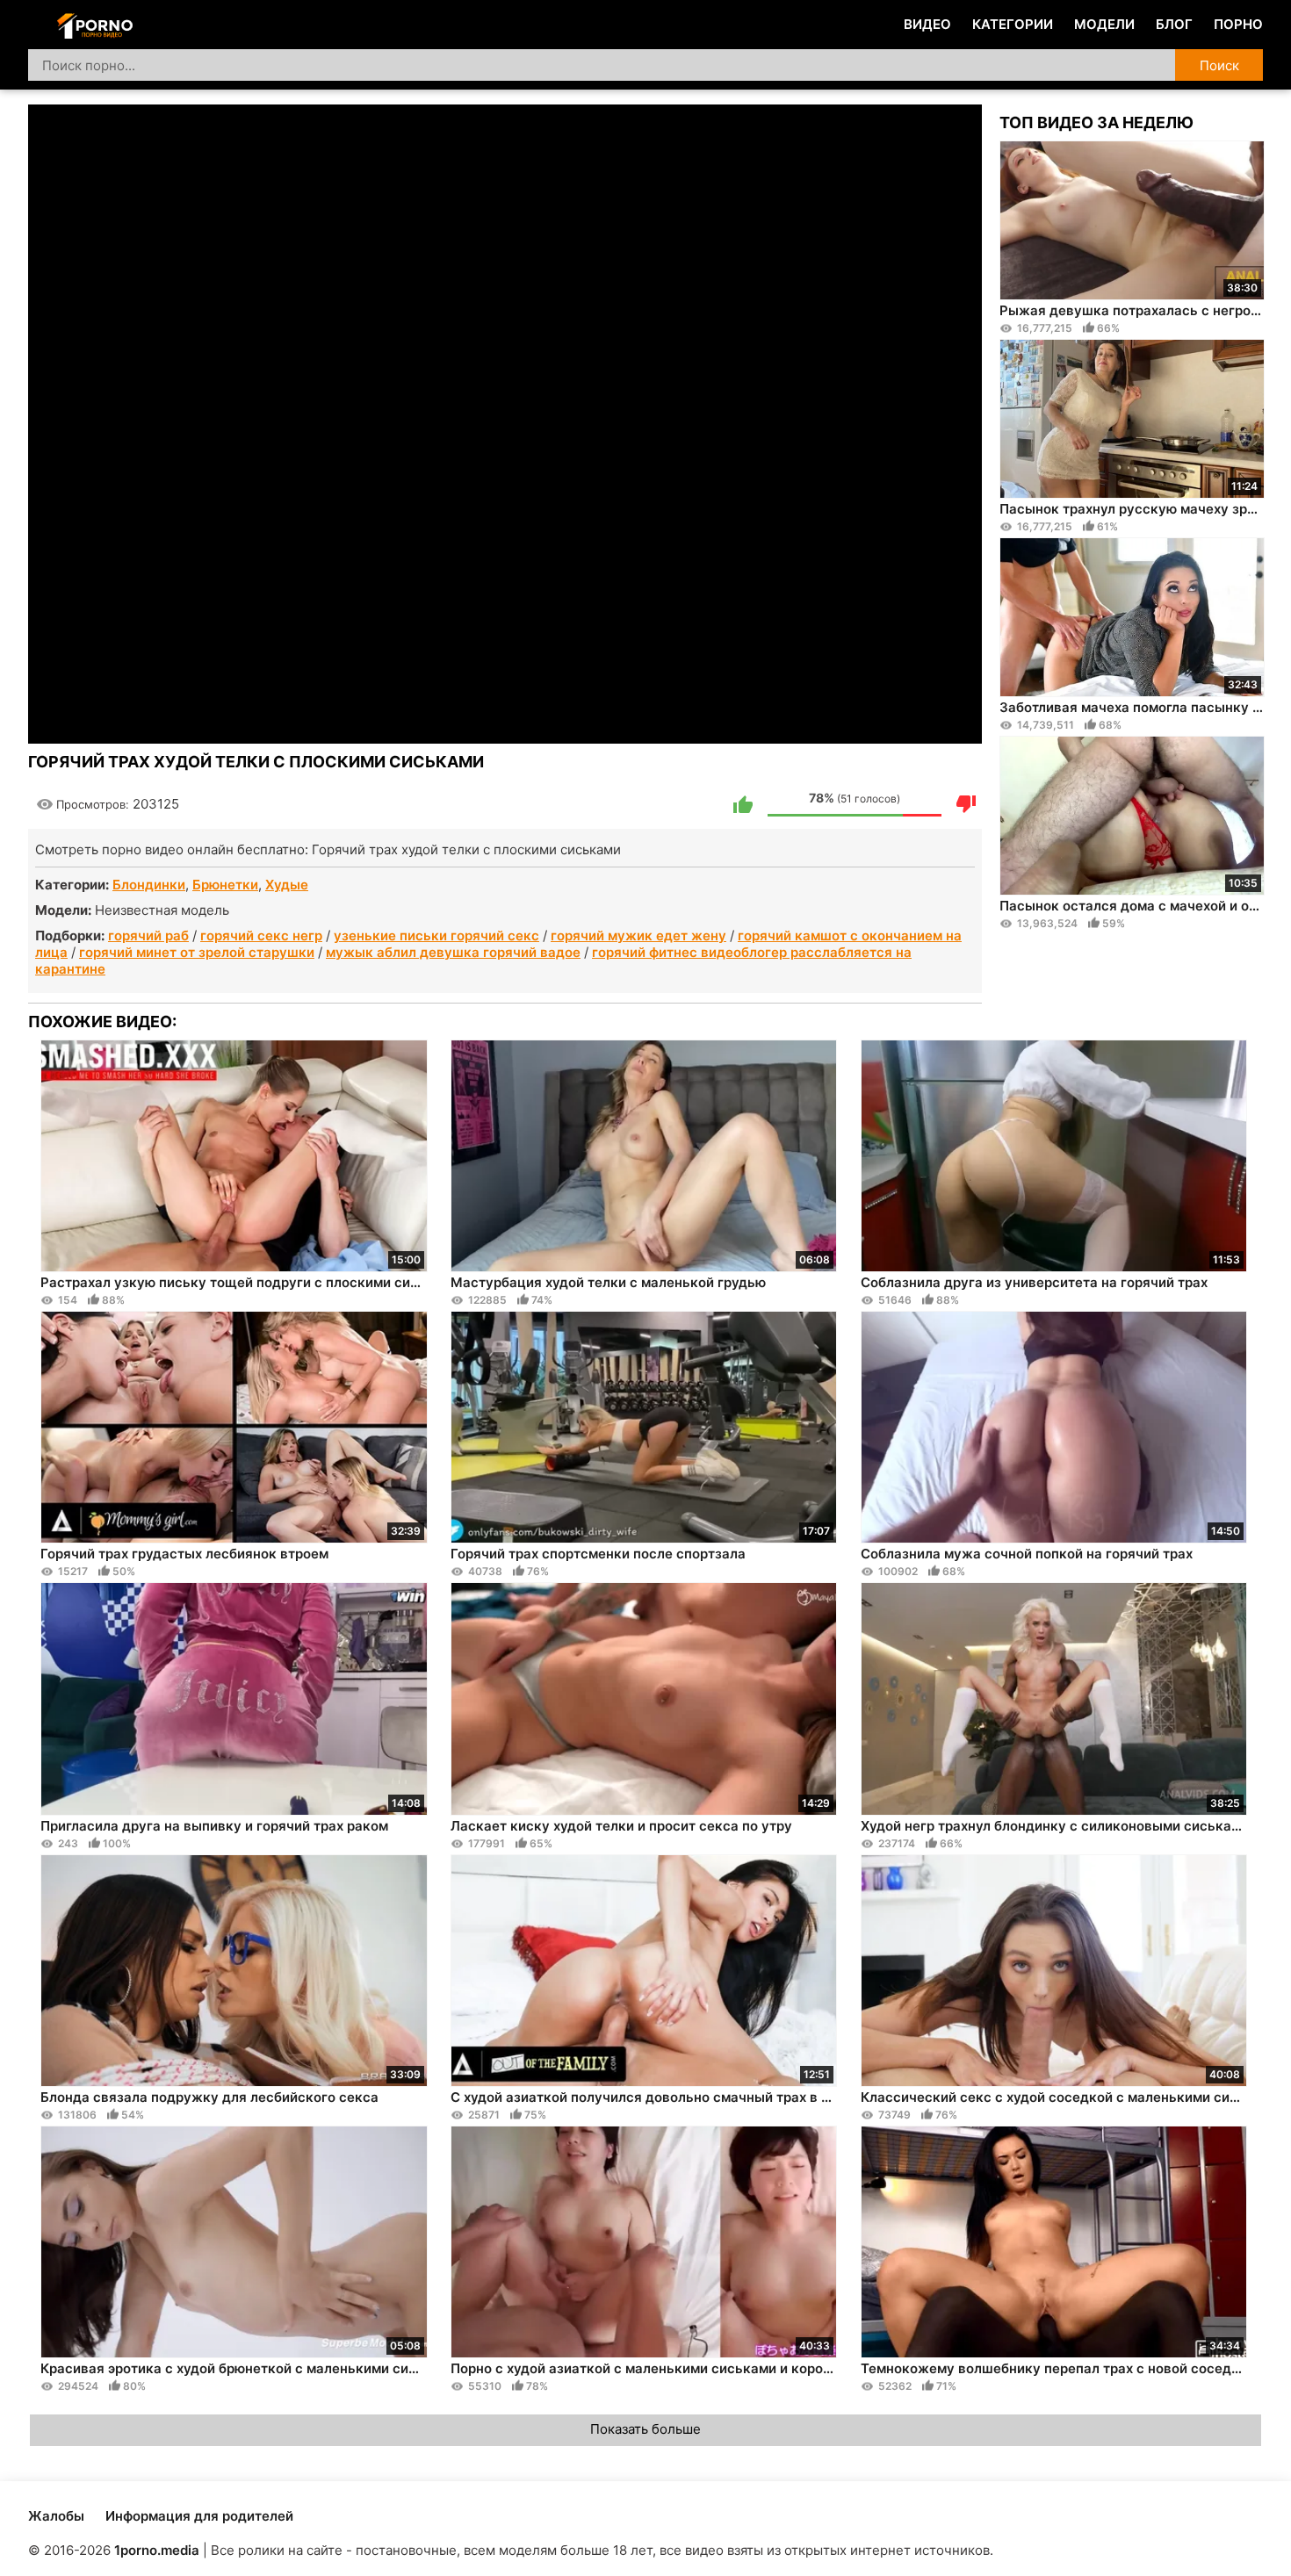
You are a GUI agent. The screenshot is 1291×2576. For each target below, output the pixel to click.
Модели (1104, 24)
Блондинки (149, 885)
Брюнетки (225, 885)
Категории (1013, 24)
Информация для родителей (199, 2516)
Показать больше (645, 2429)
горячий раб (148, 935)
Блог (1174, 24)
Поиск (1219, 65)
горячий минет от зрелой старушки (197, 952)
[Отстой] (966, 804)
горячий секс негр (261, 935)
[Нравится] (743, 804)
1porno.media (157, 2550)
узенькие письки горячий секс (436, 935)
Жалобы (56, 2516)
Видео (927, 24)
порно (1238, 24)
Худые (287, 885)
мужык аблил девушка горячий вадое (453, 952)
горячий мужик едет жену (638, 935)
